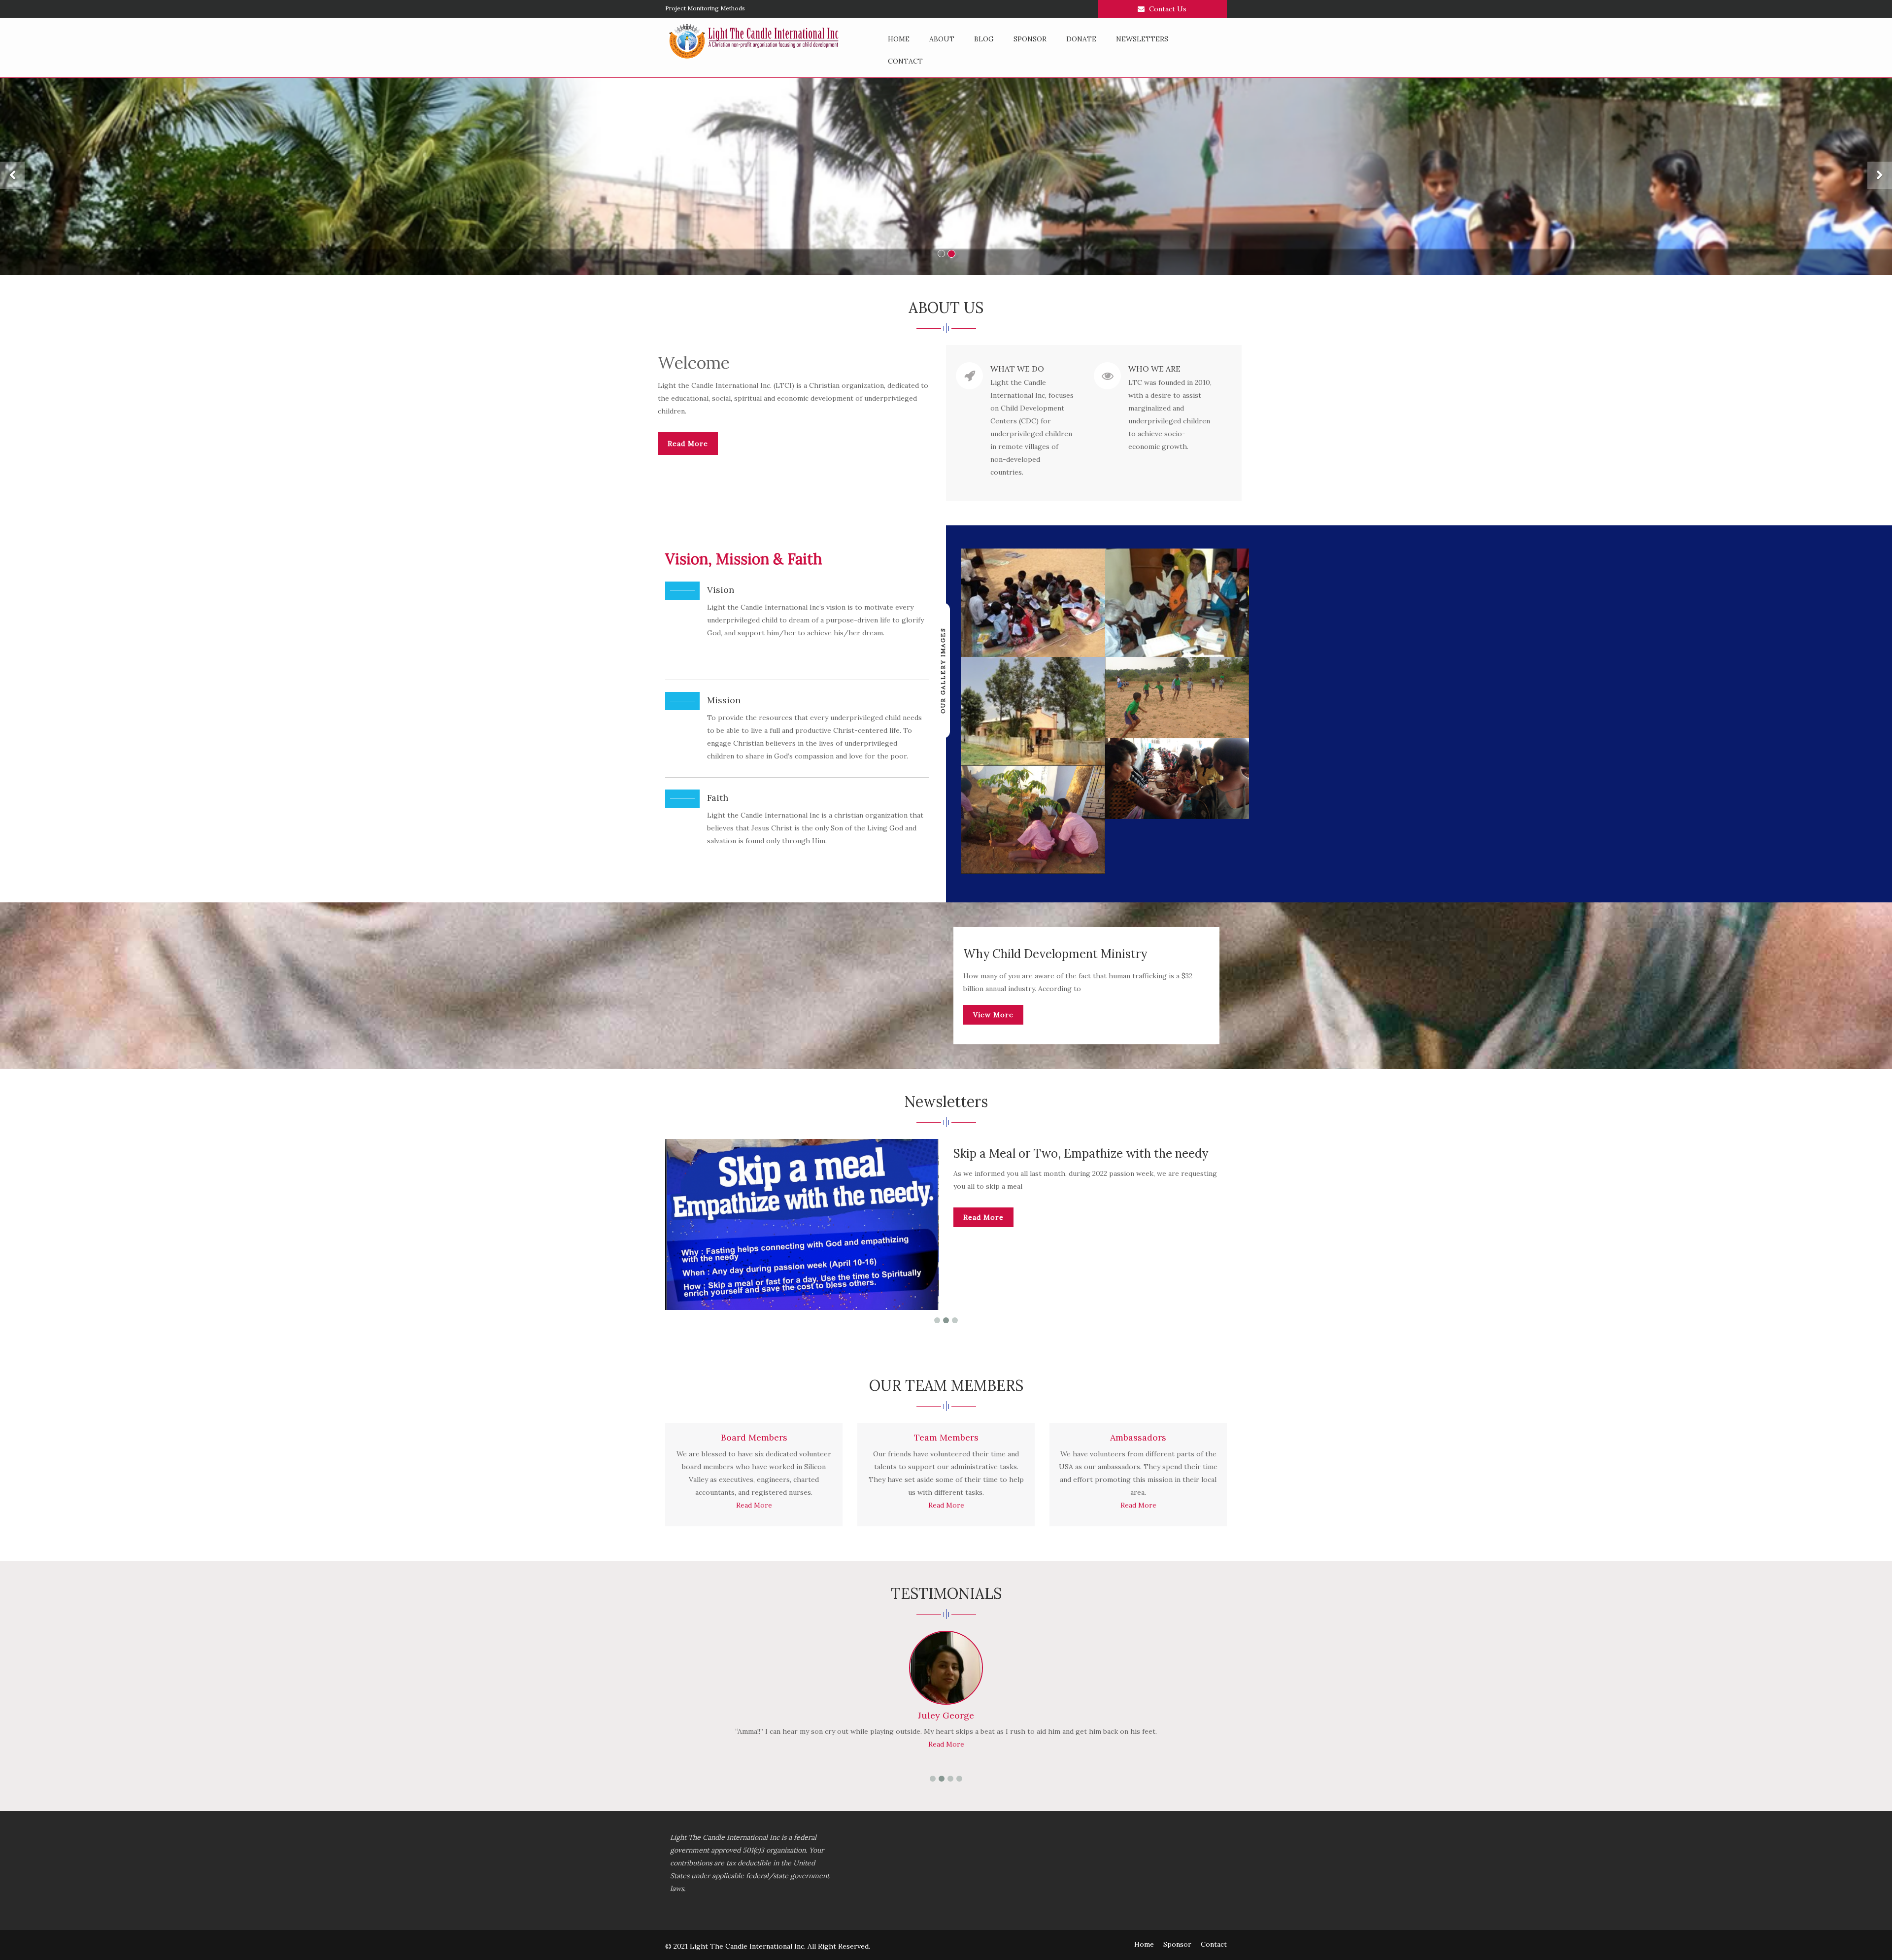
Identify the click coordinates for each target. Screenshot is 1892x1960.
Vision (721, 590)
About (942, 39)
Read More (688, 444)
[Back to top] (1864, 1932)
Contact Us (1167, 9)
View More (993, 1015)
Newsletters (1142, 39)
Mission (724, 700)
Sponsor (1030, 39)
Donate (1081, 39)
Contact (905, 61)
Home (899, 39)
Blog (984, 39)
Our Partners (683, 8)
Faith (718, 798)
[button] (12, 176)
